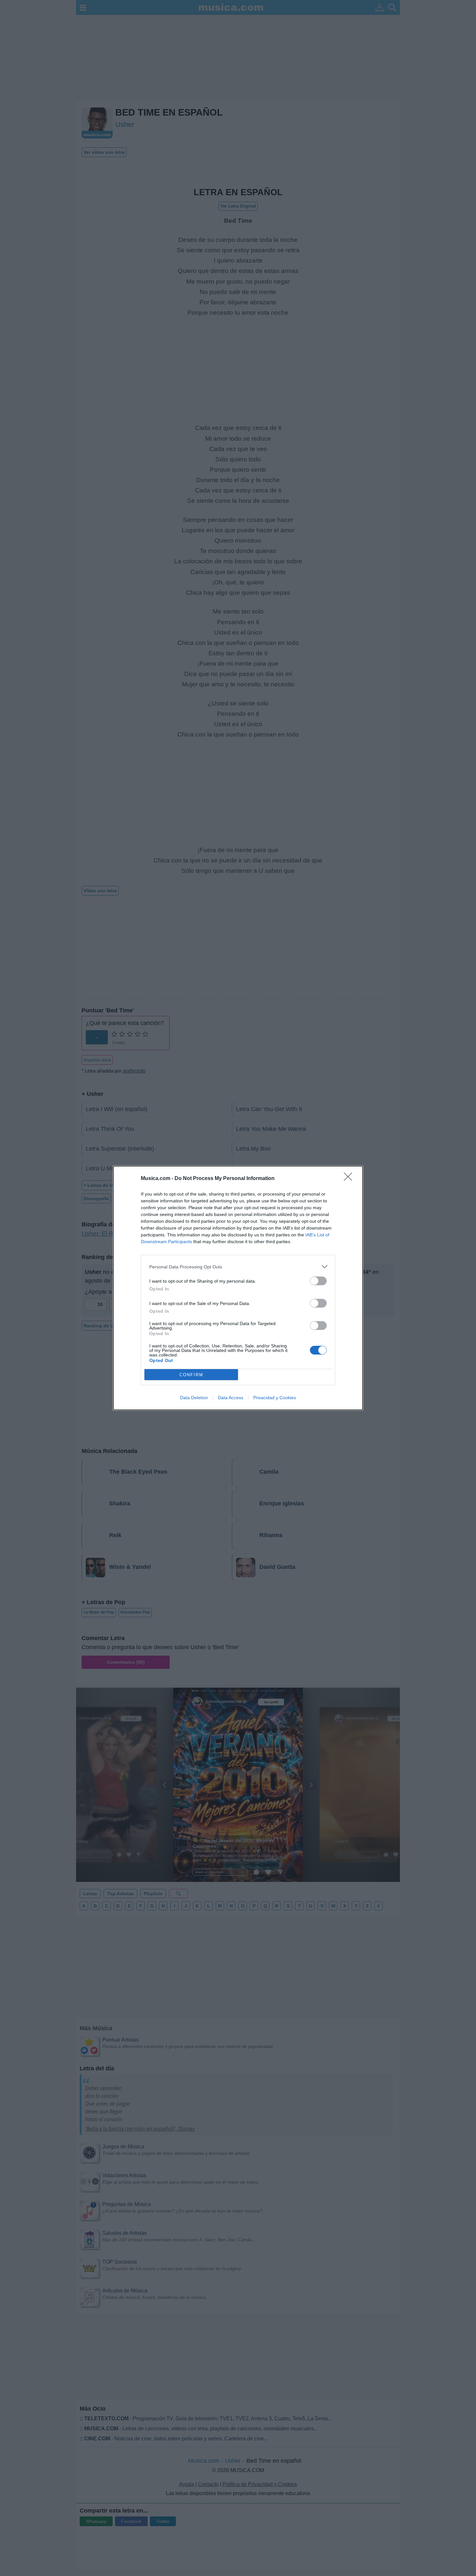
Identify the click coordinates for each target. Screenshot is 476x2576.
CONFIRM (191, 1375)
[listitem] (238, 1267)
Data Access (231, 1398)
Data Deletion (194, 1398)
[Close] (350, 1179)
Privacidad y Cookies (275, 1398)
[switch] (318, 1281)
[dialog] (238, 1288)
